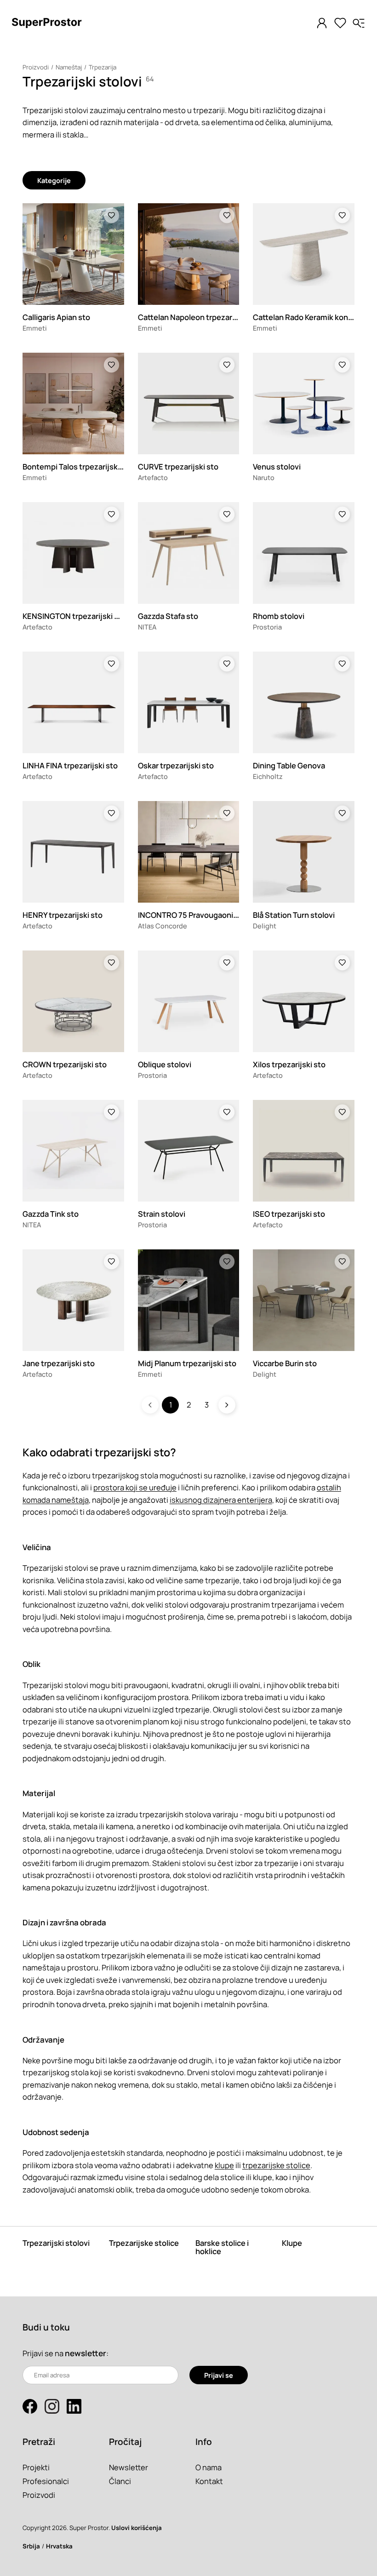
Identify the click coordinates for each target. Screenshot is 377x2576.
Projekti (36, 2467)
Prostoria (267, 627)
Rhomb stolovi (279, 616)
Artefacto (153, 477)
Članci (120, 2481)
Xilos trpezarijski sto (289, 1064)
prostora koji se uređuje (135, 1487)
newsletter (86, 2353)
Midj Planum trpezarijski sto (187, 1363)
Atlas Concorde (163, 926)
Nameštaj (69, 67)
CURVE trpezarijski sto (178, 467)
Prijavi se (219, 2375)
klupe (224, 2165)
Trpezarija (103, 67)
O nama (208, 2467)
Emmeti (35, 328)
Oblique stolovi (165, 1064)
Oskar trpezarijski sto (176, 765)
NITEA (147, 627)
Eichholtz (268, 776)
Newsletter (129, 2467)
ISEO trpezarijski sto (289, 1214)
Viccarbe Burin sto (285, 1363)
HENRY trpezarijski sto (63, 915)
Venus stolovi (277, 467)
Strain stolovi (162, 1214)
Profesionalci (46, 2481)
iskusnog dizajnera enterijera (221, 1500)
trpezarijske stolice (276, 2165)
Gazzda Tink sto (51, 1214)
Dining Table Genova (289, 765)
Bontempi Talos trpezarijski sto (78, 467)
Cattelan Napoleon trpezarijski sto (199, 317)
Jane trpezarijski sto (59, 1363)
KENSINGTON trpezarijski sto (74, 616)
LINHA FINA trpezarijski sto (70, 765)
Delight (265, 926)
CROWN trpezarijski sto (65, 1064)
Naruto (264, 477)
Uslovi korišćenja (137, 2528)
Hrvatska (59, 2546)
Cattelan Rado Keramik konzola (308, 317)
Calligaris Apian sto (56, 317)
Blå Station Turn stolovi (294, 915)
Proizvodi (36, 67)
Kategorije (54, 180)
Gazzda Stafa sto (168, 616)
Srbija (31, 2546)
